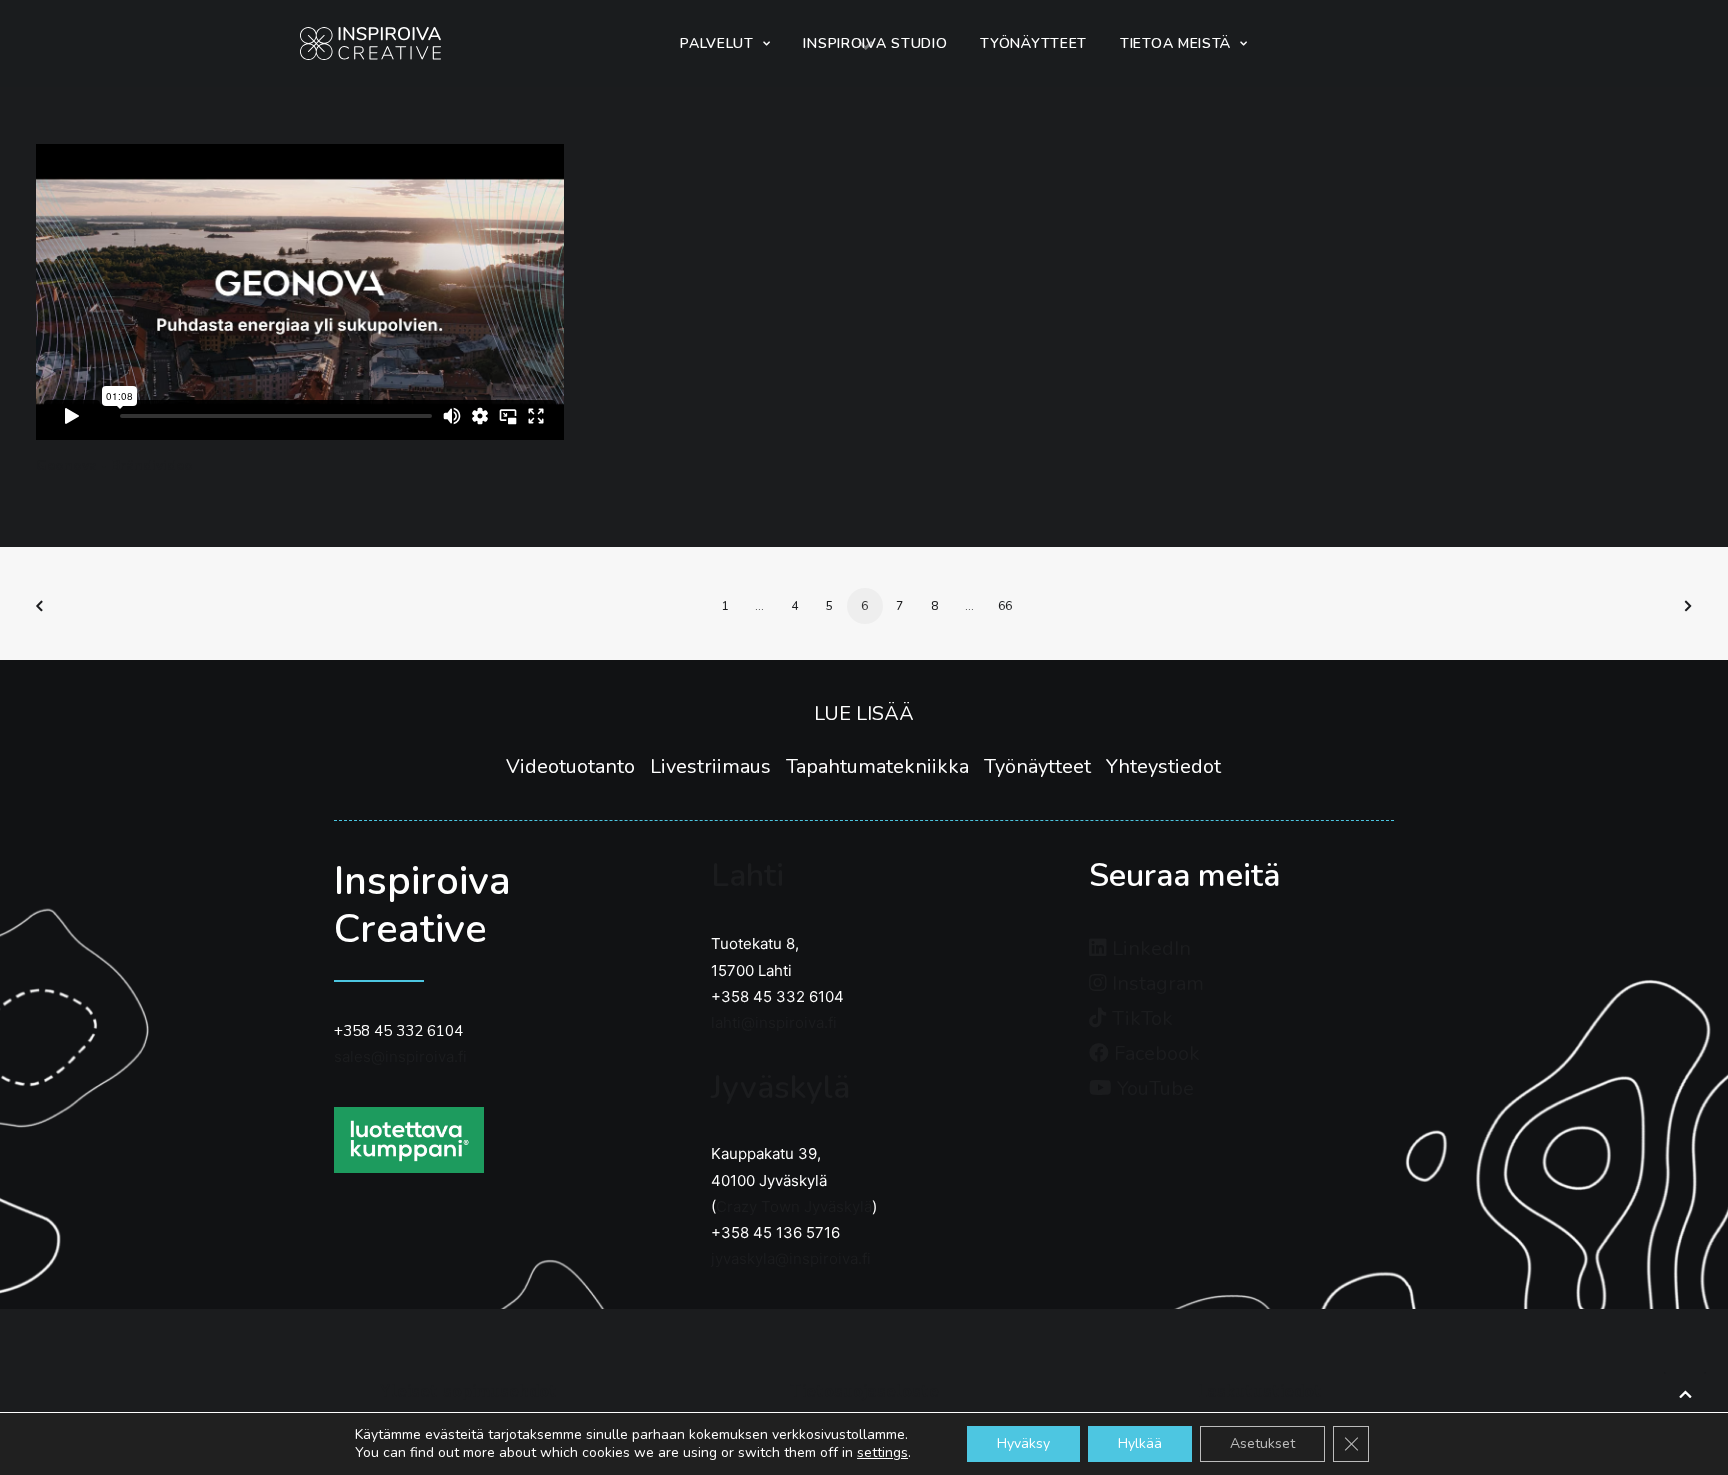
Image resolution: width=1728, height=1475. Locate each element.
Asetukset (1262, 1443)
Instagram (1155, 983)
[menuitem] (725, 43)
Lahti (747, 875)
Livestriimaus (718, 766)
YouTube (1153, 1088)
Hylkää (1140, 1443)
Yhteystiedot (1163, 766)
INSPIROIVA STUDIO (875, 43)
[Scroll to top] (1685, 1391)
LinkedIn (1149, 948)
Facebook (1154, 1053)
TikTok (1140, 1018)
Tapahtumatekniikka (885, 766)
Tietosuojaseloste (864, 1391)
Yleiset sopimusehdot (468, 1391)
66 (1005, 606)
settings (882, 1453)
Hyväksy (1023, 1443)
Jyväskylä (780, 1087)
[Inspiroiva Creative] (370, 43)
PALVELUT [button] (717, 43)
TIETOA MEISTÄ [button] (1175, 43)
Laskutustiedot (1260, 1391)
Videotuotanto (578, 766)
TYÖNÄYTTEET (1033, 43)
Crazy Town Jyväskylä (794, 1206)
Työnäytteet (1045, 766)
